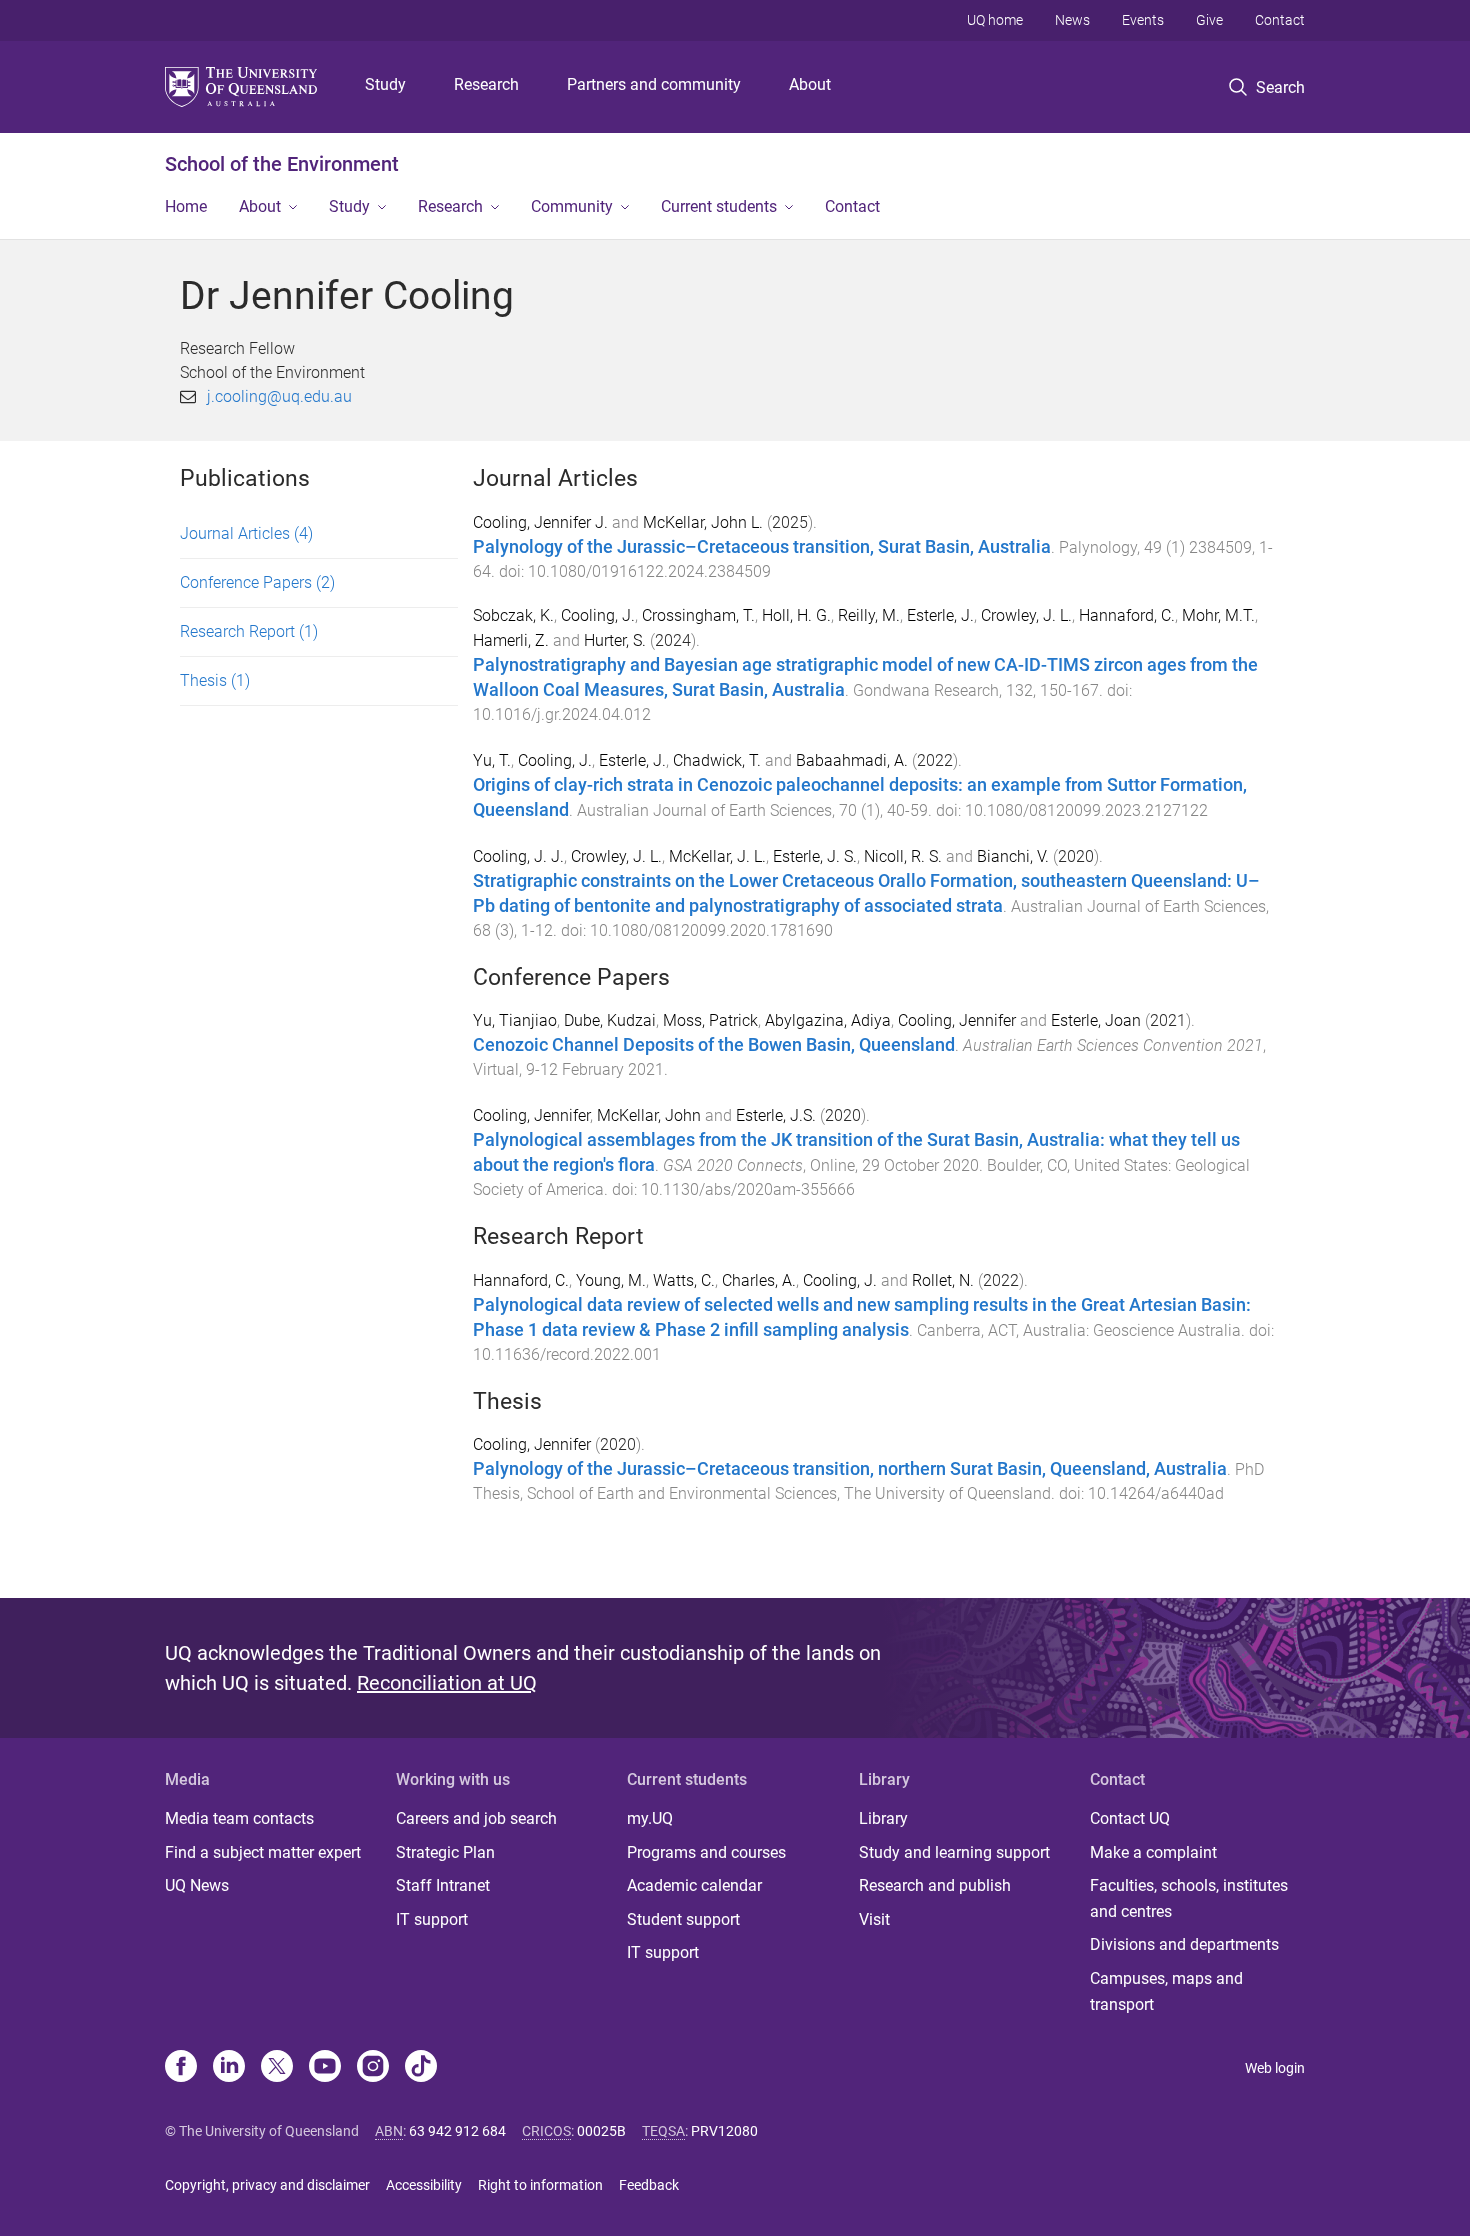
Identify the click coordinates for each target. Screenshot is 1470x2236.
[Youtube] (325, 2068)
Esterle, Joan (1096, 1020)
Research (486, 84)
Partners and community (654, 84)
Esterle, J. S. (815, 856)
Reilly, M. (869, 615)
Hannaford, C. (1127, 615)
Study (385, 84)
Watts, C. (684, 1280)
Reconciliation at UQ (447, 1683)
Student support (683, 1919)
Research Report (249, 631)
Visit (874, 1919)
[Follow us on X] (277, 2068)
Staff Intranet (443, 1885)
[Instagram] (373, 2068)
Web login (1275, 2068)
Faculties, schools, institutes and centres (1189, 1898)
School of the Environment (282, 164)
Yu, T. (492, 760)
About (810, 84)
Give (1209, 20)
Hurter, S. (615, 640)
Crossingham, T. (698, 615)
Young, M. (611, 1280)
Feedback (649, 2185)
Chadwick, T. (717, 760)
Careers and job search (476, 1818)
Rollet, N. (943, 1280)
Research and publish (935, 1885)
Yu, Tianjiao (515, 1020)
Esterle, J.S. (776, 1115)
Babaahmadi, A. (852, 760)
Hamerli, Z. (511, 640)
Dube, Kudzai (610, 1020)
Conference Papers (257, 582)
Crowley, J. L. (1026, 615)
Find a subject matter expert (263, 1852)
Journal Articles (246, 533)
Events (1143, 20)
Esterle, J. (940, 615)
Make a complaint (1153, 1852)
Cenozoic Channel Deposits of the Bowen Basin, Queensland (714, 1045)
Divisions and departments (1184, 1944)
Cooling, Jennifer (957, 1020)
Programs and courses (706, 1852)
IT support (432, 1919)
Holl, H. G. (796, 615)
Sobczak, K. (513, 615)
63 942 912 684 (457, 2131)
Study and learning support (954, 1852)
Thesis (215, 680)
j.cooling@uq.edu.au (279, 396)
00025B (601, 2131)
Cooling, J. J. (518, 856)
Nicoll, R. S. (903, 856)
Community (572, 206)
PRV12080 (724, 2131)
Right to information (540, 2185)
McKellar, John (649, 1115)
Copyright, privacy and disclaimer (267, 2185)
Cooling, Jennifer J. (540, 522)
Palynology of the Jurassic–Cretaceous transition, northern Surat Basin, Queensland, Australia (850, 1469)
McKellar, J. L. (717, 856)
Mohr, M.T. (1218, 615)
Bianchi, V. (1013, 856)
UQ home (995, 20)
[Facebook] (181, 2068)
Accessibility (424, 2185)
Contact (1280, 20)
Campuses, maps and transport (1166, 1991)
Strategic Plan (445, 1852)
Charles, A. (759, 1280)
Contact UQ (1130, 1818)
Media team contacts (239, 1818)
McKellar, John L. (703, 522)
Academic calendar (694, 1885)
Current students (719, 206)
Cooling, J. (598, 615)
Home (186, 206)
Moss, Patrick (710, 1020)
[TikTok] (421, 2068)
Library (883, 1818)
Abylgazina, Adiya (828, 1020)
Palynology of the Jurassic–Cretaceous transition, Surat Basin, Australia (762, 547)
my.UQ (650, 1818)
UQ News (197, 1885)
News (1072, 20)
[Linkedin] (229, 2068)
